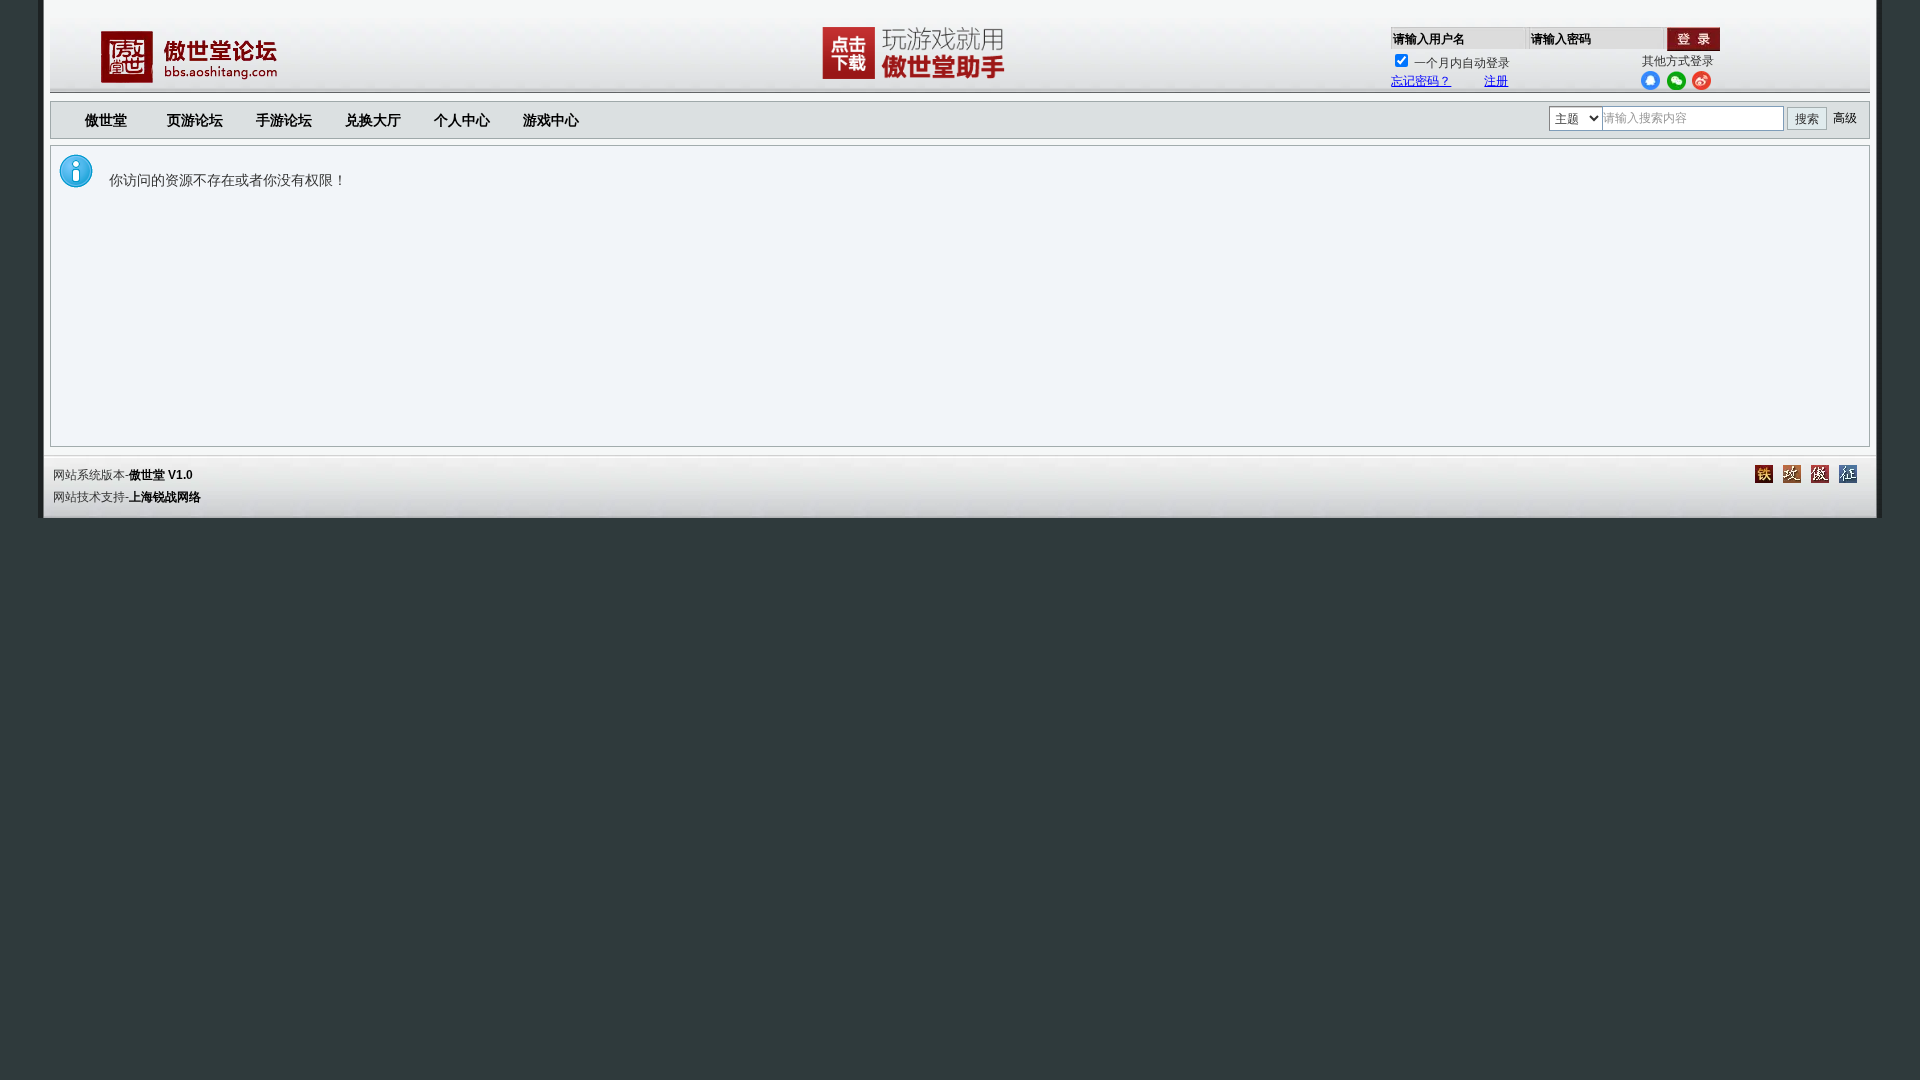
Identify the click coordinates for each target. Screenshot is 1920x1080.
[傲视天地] (1820, 474)
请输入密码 (1561, 39)
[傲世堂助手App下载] (917, 79)
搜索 (1807, 119)
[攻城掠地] (1792, 474)
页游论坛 (195, 120)
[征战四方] (1848, 474)
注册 (1496, 81)
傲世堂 (106, 120)
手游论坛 (284, 120)
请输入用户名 (1429, 39)
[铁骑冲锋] (1764, 474)
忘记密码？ (1421, 81)
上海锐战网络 (165, 497)
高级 (1845, 118)
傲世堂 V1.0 (161, 475)
